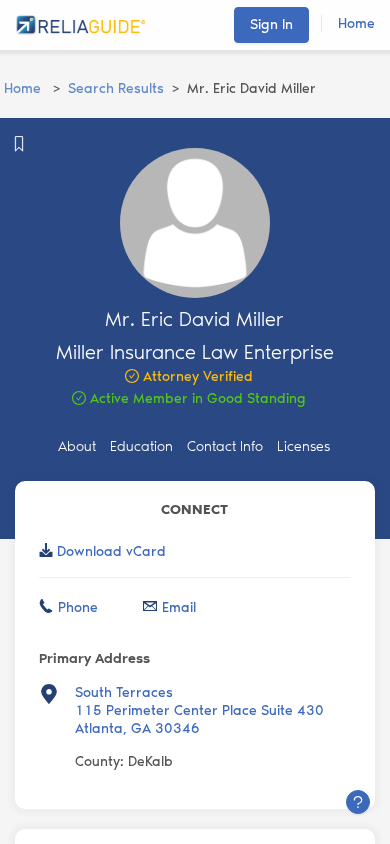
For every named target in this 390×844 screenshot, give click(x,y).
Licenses (303, 446)
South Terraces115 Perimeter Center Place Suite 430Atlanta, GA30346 (199, 710)
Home (356, 23)
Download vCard (111, 551)
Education (141, 446)
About (77, 446)
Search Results (116, 88)
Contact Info (225, 446)
